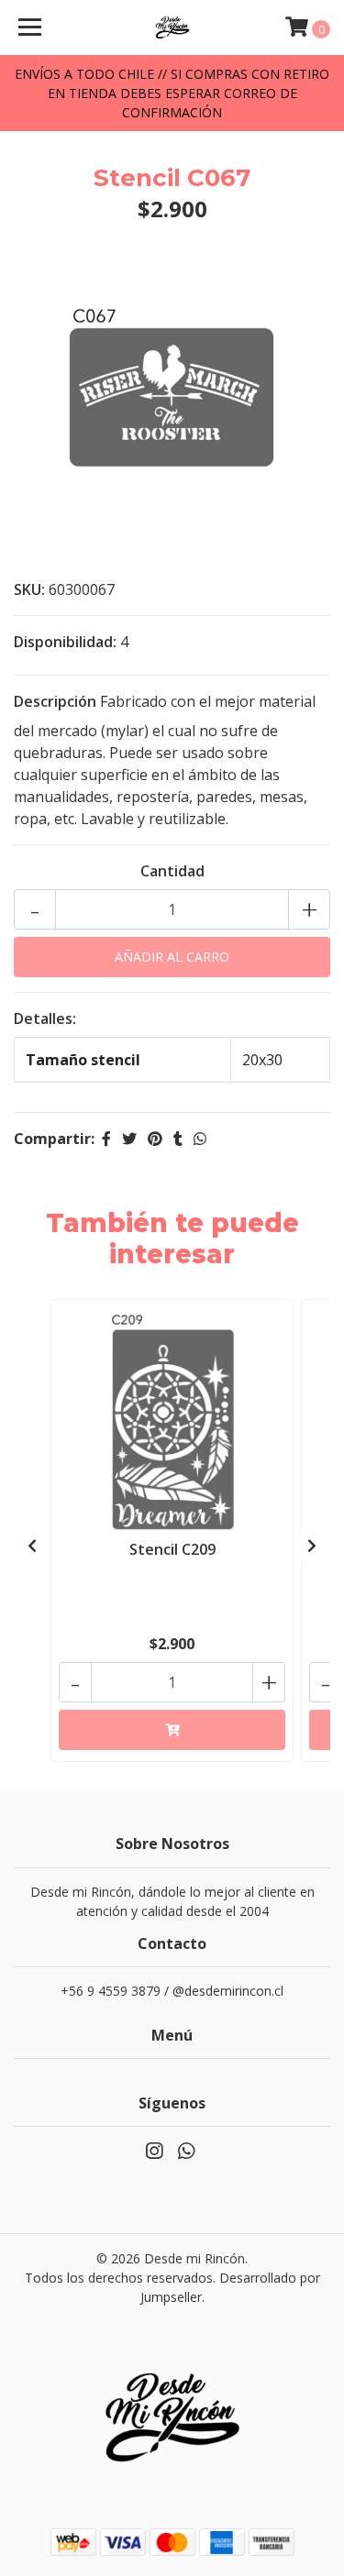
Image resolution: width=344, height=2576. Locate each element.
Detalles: (45, 1018)
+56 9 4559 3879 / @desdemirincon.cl (172, 1991)
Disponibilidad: (65, 642)
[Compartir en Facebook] (106, 1139)
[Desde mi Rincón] (172, 28)
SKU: (29, 589)
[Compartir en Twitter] (129, 1139)
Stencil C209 (172, 1549)
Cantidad (172, 871)
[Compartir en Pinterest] (155, 1139)
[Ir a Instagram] (154, 2154)
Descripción (55, 701)
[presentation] (32, 1546)
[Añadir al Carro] (172, 1730)
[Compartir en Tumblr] (178, 1139)
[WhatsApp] (185, 2154)
